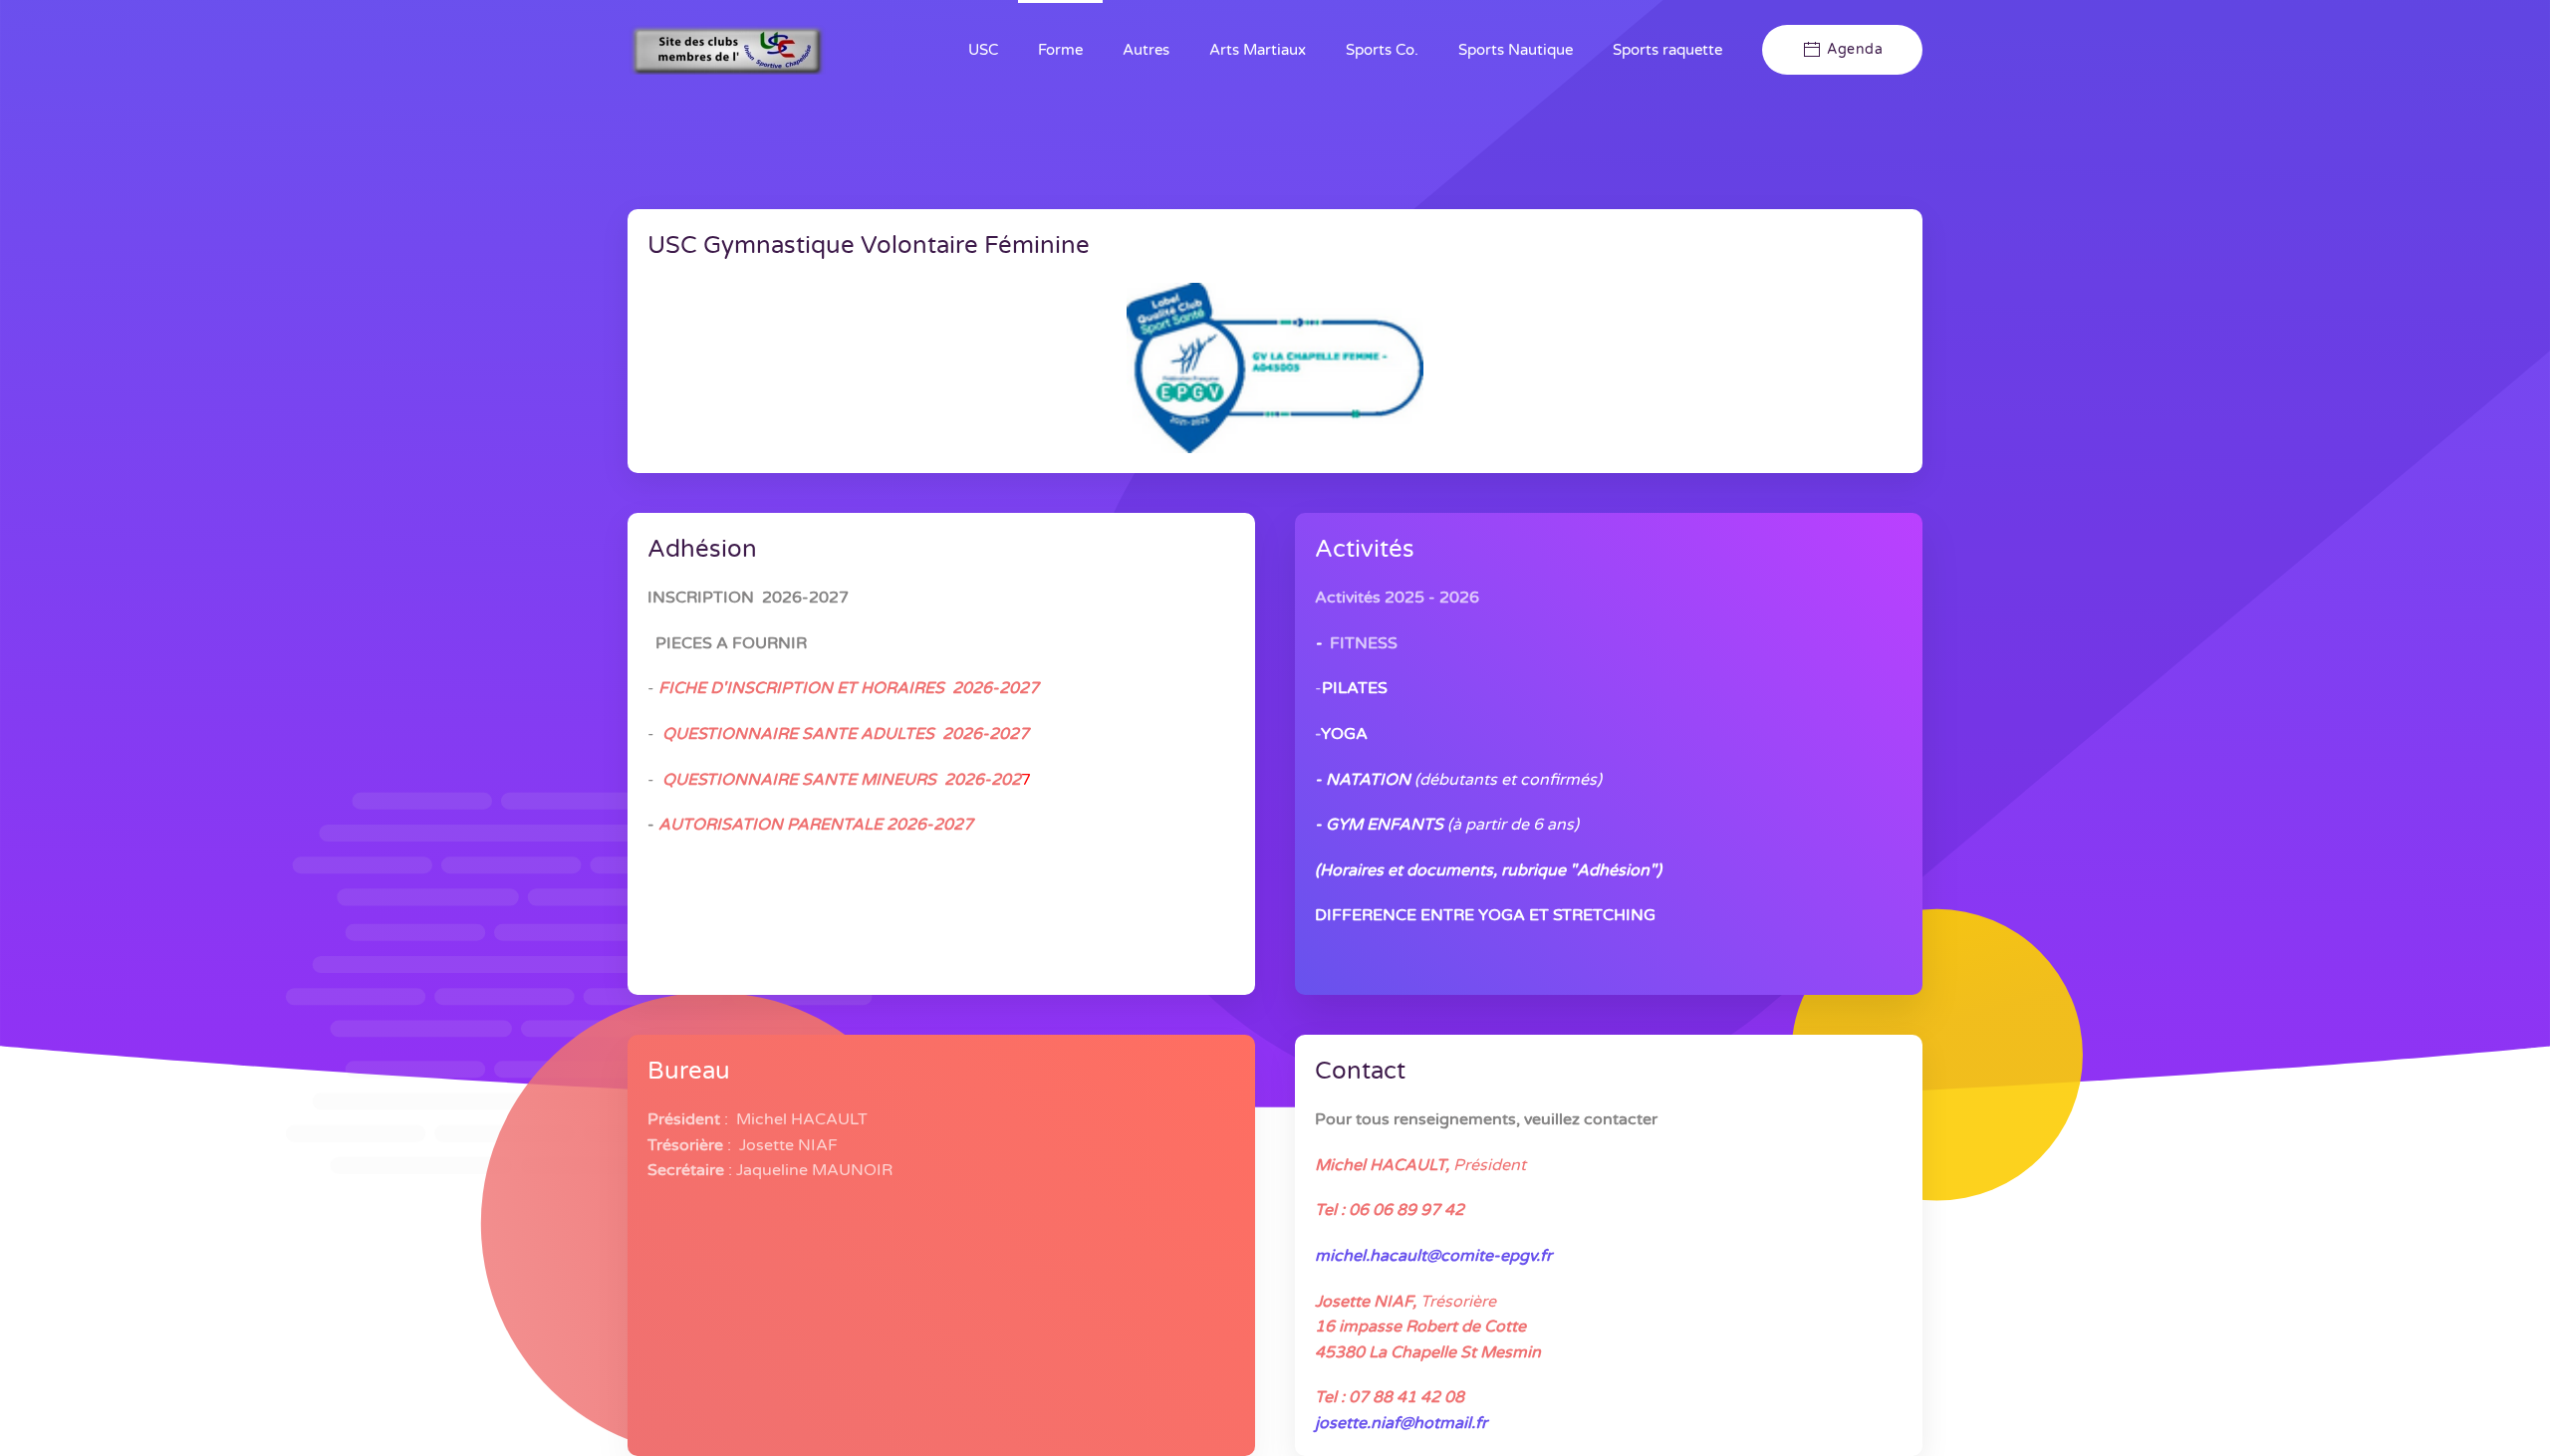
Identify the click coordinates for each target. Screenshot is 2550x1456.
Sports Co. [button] (1382, 50)
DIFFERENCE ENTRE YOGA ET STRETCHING (1485, 915)
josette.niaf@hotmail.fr (1401, 1423)
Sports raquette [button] (1667, 50)
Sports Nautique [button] (1516, 50)
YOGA (1344, 734)
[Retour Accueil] (727, 50)
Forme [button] (1060, 50)
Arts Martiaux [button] (1258, 50)
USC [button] (983, 50)
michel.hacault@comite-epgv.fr (1433, 1256)
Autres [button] (1146, 50)
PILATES (1355, 688)
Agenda (1855, 49)
